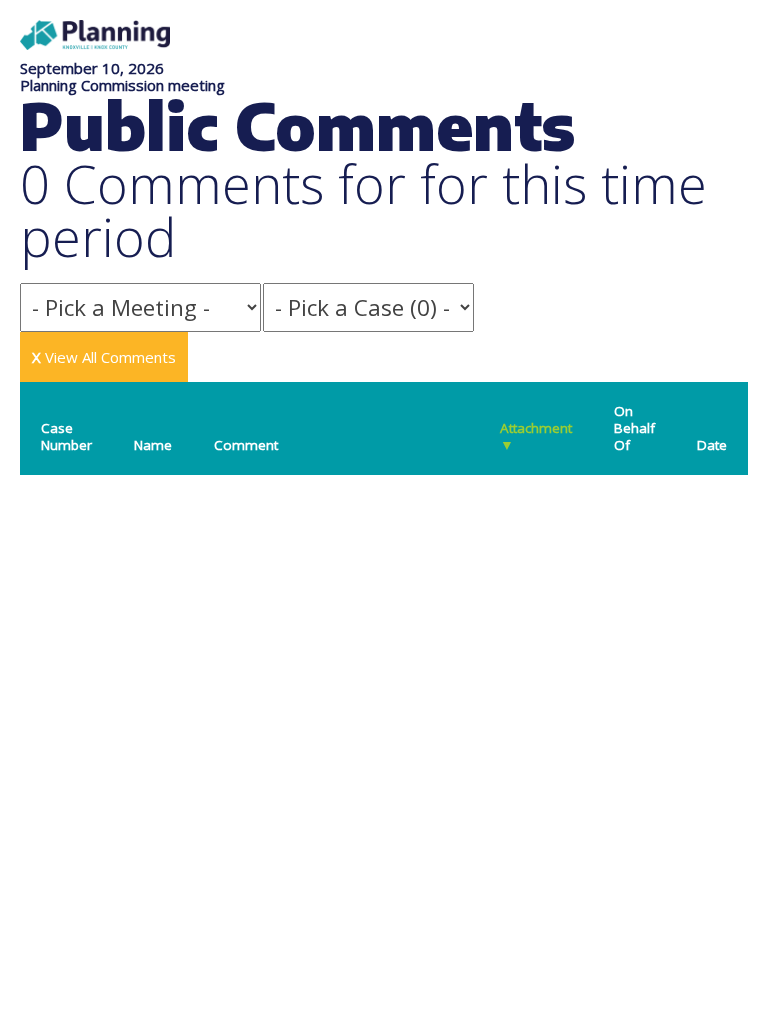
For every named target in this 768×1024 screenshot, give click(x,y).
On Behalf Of (634, 428)
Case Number (66, 436)
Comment (246, 445)
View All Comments (104, 357)
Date (712, 445)
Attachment (536, 436)
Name (153, 445)
